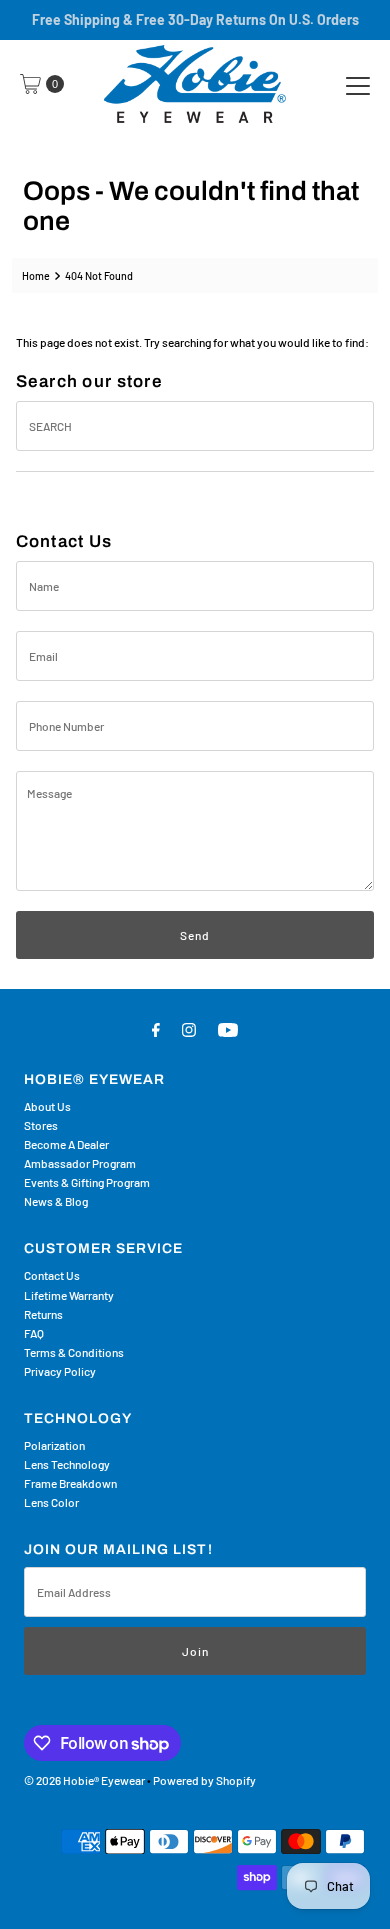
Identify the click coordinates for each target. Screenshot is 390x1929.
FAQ (34, 1333)
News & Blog (56, 1201)
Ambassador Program (80, 1163)
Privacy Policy (60, 1371)
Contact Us (52, 1275)
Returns (43, 1314)
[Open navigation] (358, 84)
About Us (47, 1106)
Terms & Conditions (74, 1352)
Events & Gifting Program (87, 1182)
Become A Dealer (66, 1144)
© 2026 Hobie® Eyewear (84, 1780)
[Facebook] (156, 1028)
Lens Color (51, 1502)
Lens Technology (67, 1464)
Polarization (54, 1445)
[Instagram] (189, 1028)
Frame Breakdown (70, 1483)
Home (36, 275)
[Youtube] (228, 1028)
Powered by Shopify (204, 1780)
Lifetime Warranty (69, 1295)
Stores (41, 1125)
